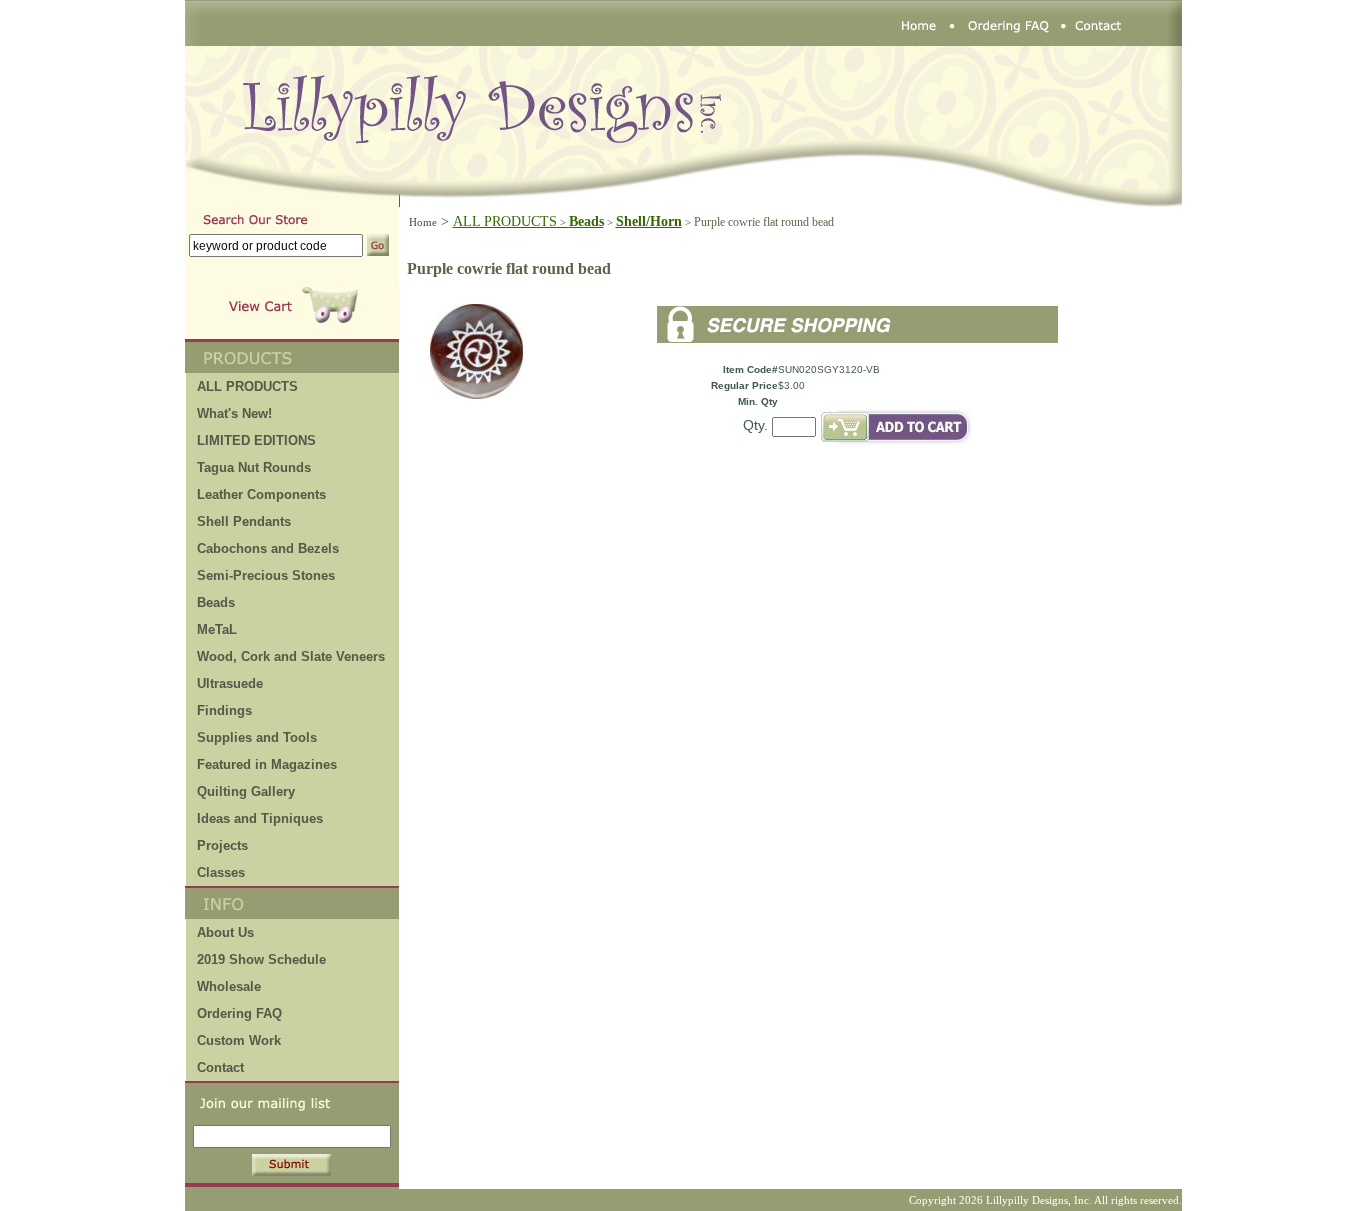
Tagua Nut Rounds (254, 467)
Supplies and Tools (257, 737)
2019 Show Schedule (261, 959)
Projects (222, 845)
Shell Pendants (244, 521)
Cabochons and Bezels (268, 548)
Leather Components (261, 494)
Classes (221, 872)
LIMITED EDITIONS (256, 440)
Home (423, 222)
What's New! (234, 413)
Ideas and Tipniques (260, 818)
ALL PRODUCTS (511, 221)
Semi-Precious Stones (266, 575)
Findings (224, 710)
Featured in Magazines (267, 764)
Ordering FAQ (239, 1013)
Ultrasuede (230, 683)
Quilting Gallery (246, 791)
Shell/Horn (649, 221)
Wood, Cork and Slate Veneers (291, 656)
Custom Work (239, 1040)
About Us (225, 932)
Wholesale (229, 986)
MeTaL (217, 629)
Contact (220, 1067)
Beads (216, 602)
